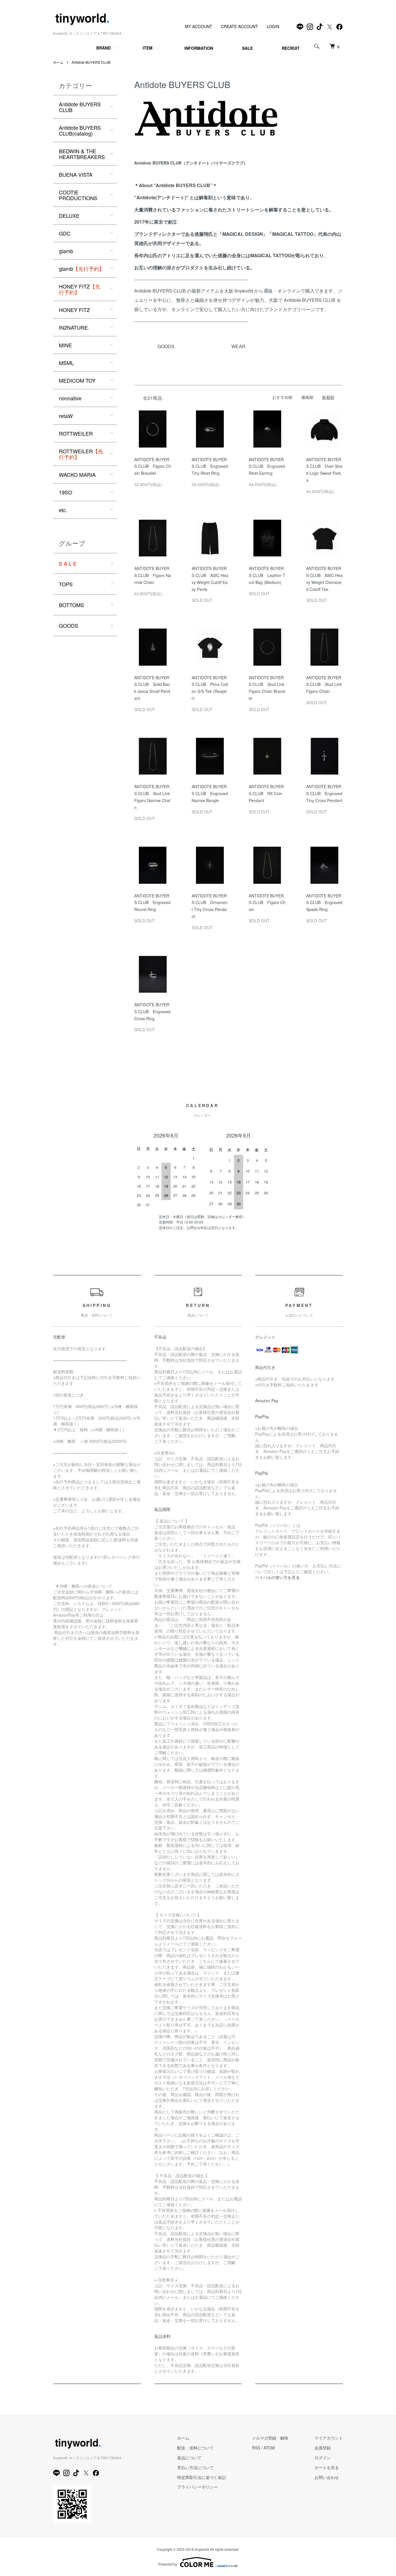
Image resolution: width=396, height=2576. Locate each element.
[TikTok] (320, 27)
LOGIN (273, 26)
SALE (247, 48)
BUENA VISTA (76, 174)
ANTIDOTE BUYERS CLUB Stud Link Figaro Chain (324, 684)
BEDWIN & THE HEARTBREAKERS (82, 154)
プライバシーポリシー (197, 2487)
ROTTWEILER (76, 433)
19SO (66, 492)
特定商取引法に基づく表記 (201, 2477)
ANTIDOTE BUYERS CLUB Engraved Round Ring (152, 903)
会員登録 (323, 2448)
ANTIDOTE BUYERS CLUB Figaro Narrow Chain (153, 575)
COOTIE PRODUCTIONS (78, 195)
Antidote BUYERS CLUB (91, 62)
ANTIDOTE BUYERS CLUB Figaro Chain (267, 903)
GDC (65, 233)
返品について (189, 2458)
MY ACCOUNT (199, 26)
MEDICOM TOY (77, 380)
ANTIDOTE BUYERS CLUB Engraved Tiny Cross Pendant (324, 793)
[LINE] (300, 27)
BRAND (103, 48)
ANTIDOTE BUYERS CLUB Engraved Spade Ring (324, 903)
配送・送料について (195, 2448)
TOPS (66, 584)
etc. (63, 510)
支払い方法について (195, 2467)
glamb (66, 251)
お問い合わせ (327, 2477)
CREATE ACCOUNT (239, 26)
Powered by (168, 2564)
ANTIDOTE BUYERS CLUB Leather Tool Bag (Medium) (267, 575)
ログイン (323, 2458)
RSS (256, 2448)
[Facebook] (339, 27)
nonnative (70, 398)
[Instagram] (310, 27)
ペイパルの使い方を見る (277, 1577)
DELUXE (69, 216)
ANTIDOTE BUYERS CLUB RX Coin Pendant (266, 793)
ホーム (58, 62)
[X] (330, 27)
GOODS (69, 625)
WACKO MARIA (77, 474)
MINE (65, 345)
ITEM (148, 48)
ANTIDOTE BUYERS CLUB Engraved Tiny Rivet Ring (210, 466)
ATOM (269, 2448)
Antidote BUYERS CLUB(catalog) (80, 130)
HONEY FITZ (80, 289)
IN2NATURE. (74, 327)
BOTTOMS (71, 605)
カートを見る (327, 2467)
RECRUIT (291, 48)
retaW (66, 416)
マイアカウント (329, 2438)
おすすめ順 (282, 397)
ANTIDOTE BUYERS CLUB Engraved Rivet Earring (267, 466)
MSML (66, 363)
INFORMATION (199, 48)
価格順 (307, 397)
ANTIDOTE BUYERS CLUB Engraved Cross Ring (152, 1012)
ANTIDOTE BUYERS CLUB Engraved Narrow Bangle (210, 793)
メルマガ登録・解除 (270, 2438)
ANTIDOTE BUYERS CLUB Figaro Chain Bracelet (153, 466)
